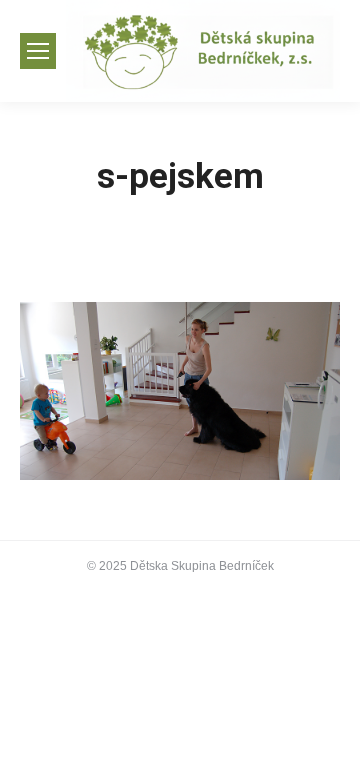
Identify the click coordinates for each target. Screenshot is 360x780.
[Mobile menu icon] (38, 51)
